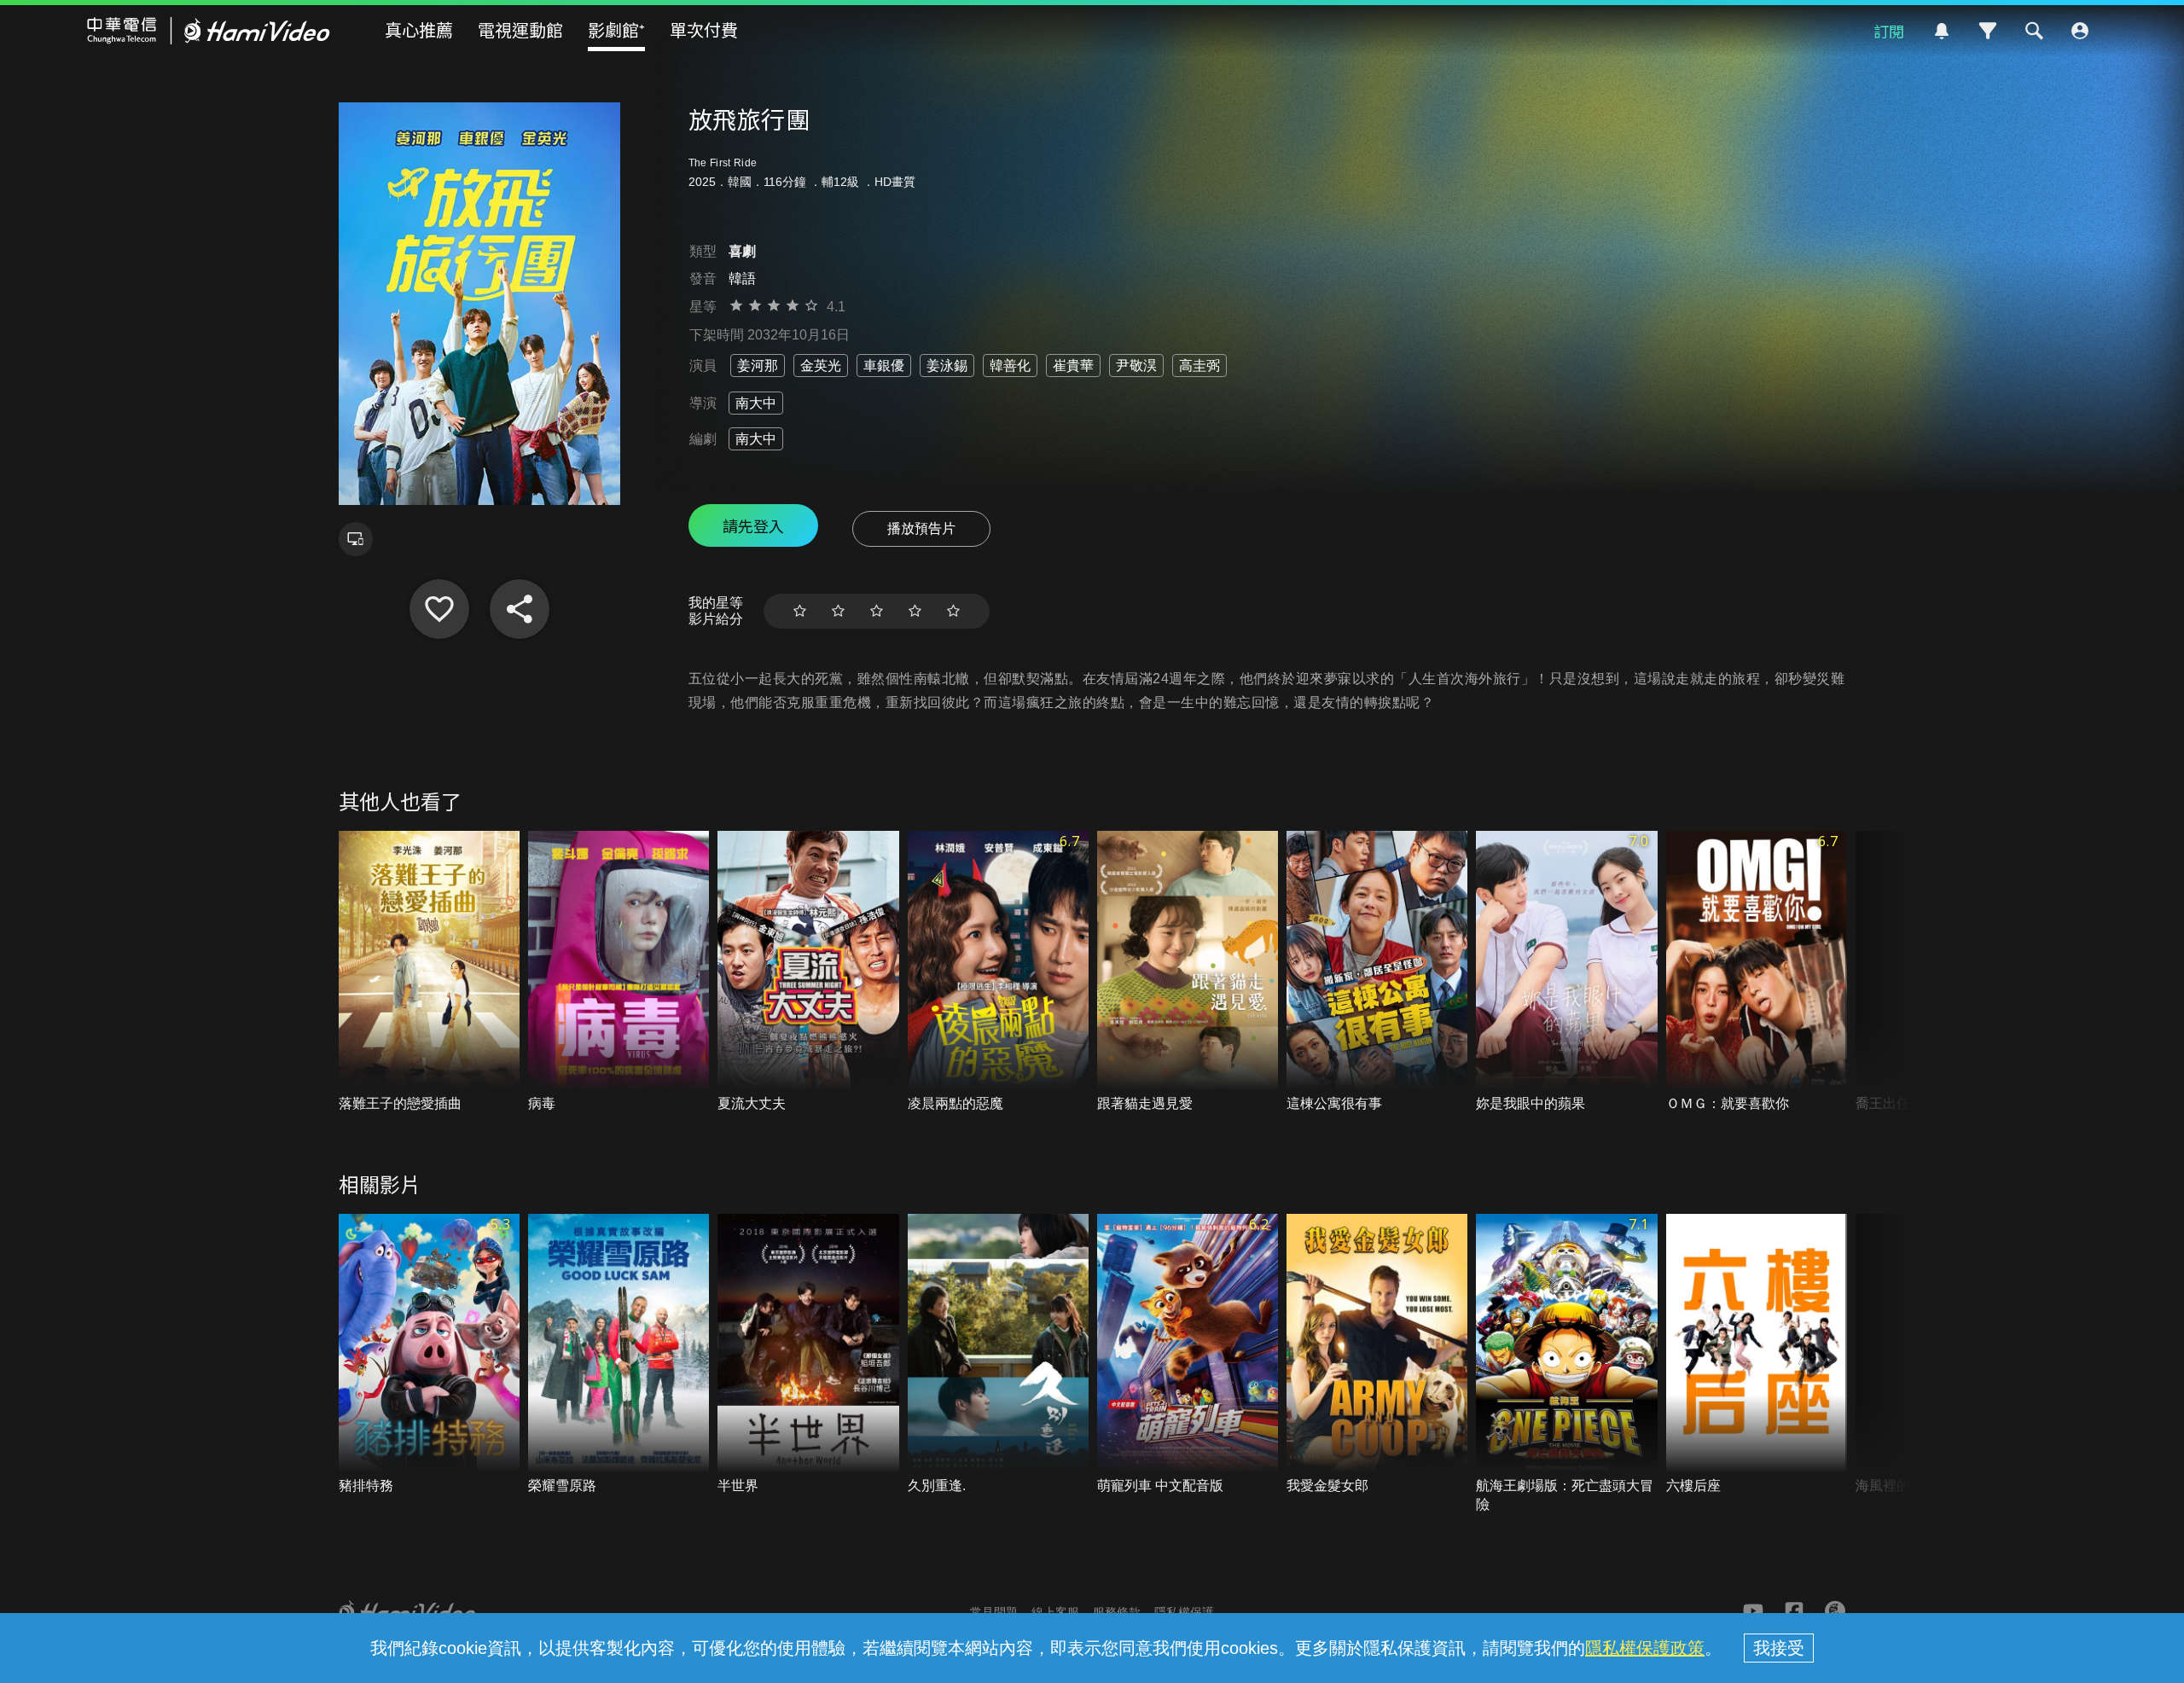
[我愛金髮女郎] (1377, 1355)
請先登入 (753, 525)
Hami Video (209, 31)
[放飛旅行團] (439, 609)
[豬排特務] (429, 1355)
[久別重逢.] (998, 1355)
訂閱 (1889, 31)
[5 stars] (953, 611)
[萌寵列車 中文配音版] (1188, 1355)
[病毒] (619, 972)
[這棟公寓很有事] (1377, 972)
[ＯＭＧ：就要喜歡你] (1757, 972)
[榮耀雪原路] (619, 1355)
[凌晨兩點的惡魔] (998, 972)
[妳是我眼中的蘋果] (1566, 972)
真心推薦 (419, 29)
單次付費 (704, 29)
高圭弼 (1199, 366)
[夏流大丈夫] (808, 972)
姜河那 (758, 366)
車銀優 (884, 366)
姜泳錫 (947, 366)
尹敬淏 (1136, 366)
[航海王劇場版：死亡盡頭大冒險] (1566, 1364)
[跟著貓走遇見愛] (1188, 972)
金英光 (821, 366)
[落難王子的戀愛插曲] (429, 972)
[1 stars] (800, 611)
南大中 (756, 403)
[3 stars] (877, 611)
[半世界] (808, 1355)
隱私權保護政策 (1645, 1648)
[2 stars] (838, 611)
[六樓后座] (1757, 1355)
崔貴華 (1073, 366)
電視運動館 (520, 29)
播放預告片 (921, 528)
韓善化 (1010, 366)
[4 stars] (915, 611)
